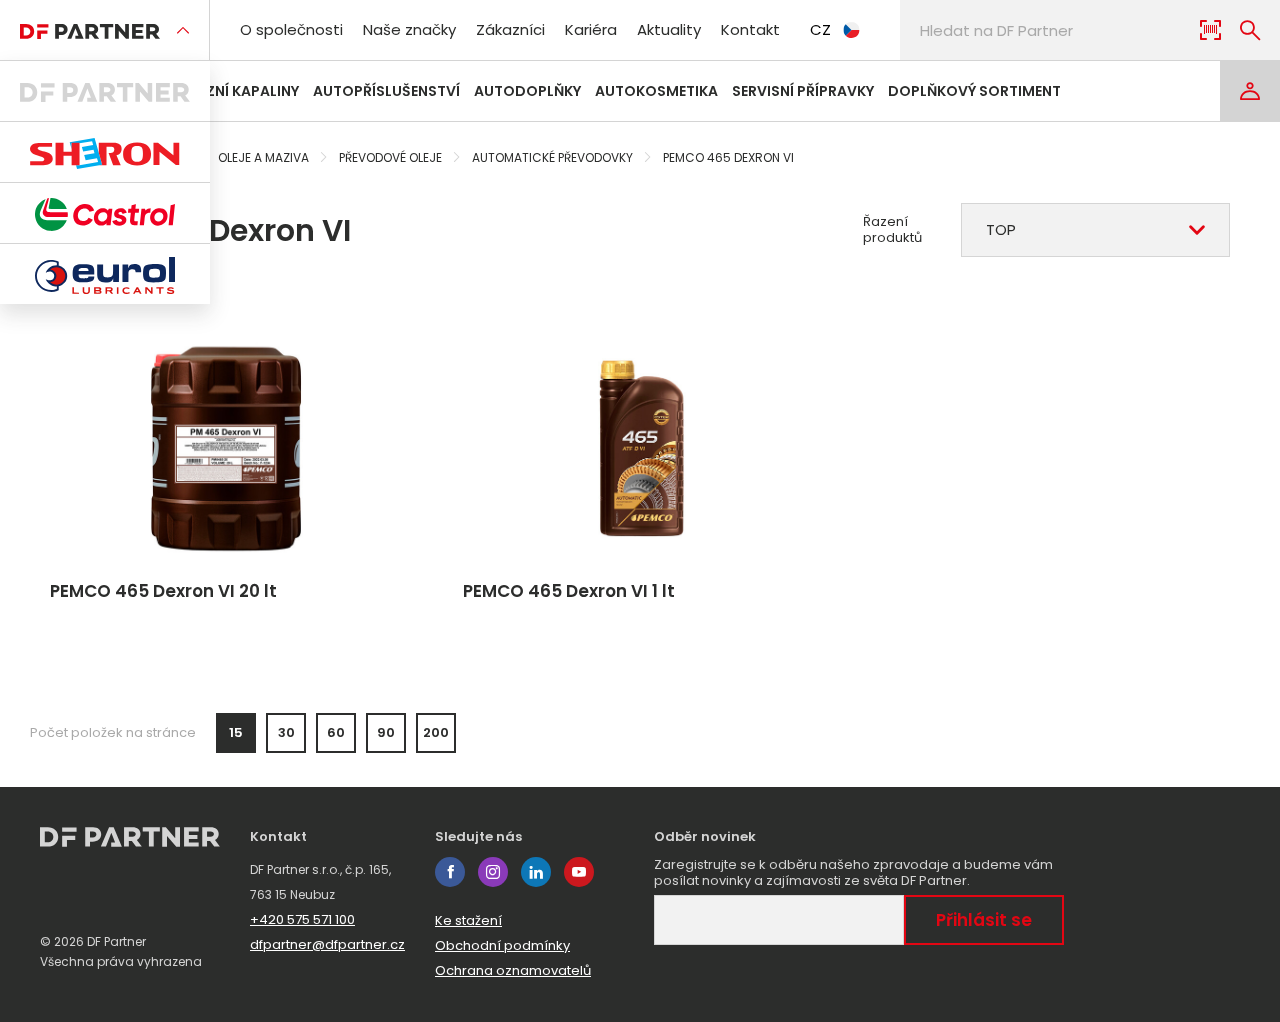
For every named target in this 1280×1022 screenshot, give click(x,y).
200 (436, 732)
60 (336, 732)
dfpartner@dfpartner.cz (327, 944)
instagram (493, 872)
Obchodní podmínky (502, 945)
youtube (579, 872)
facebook (450, 872)
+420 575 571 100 (302, 919)
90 (386, 732)
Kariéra (591, 29)
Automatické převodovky (552, 157)
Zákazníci (510, 29)
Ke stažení (468, 920)
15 (236, 732)
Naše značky (409, 29)
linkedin (536, 872)
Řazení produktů (892, 230)
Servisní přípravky (803, 91)
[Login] (1250, 91)
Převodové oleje (390, 157)
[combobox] (1095, 230)
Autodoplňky (527, 91)
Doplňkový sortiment (974, 91)
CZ (820, 29)
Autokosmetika (656, 91)
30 (286, 732)
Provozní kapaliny (226, 91)
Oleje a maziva (263, 157)
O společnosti (291, 29)
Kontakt (750, 29)
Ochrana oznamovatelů (513, 970)
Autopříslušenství (386, 91)
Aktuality (669, 29)
